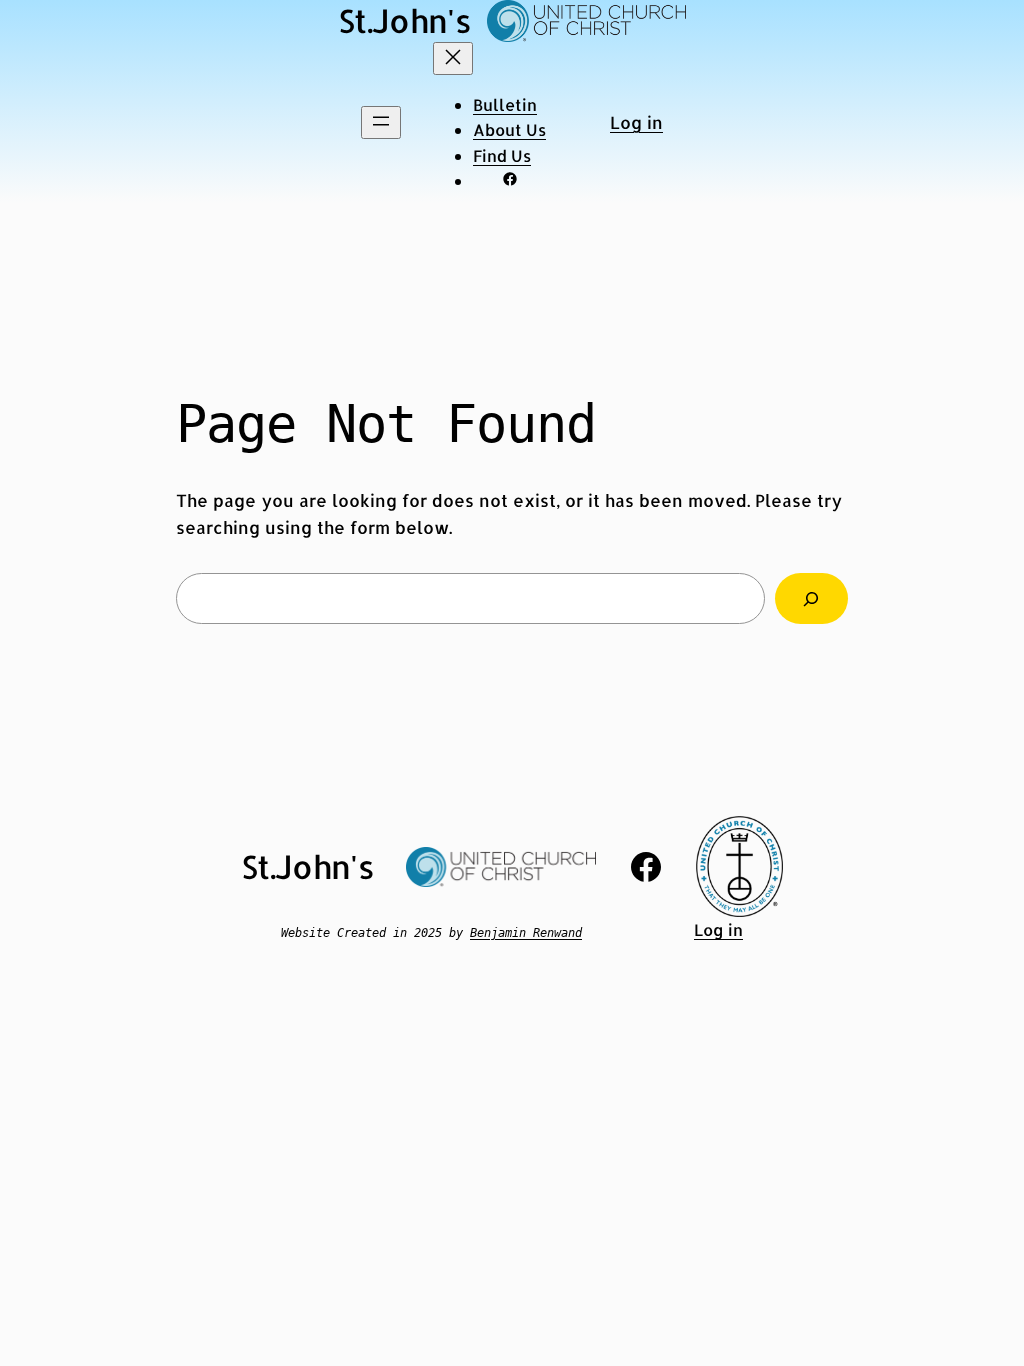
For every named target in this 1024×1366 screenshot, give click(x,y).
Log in (636, 122)
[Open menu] (381, 122)
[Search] (811, 598)
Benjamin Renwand (526, 933)
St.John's (404, 20)
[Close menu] (453, 58)
